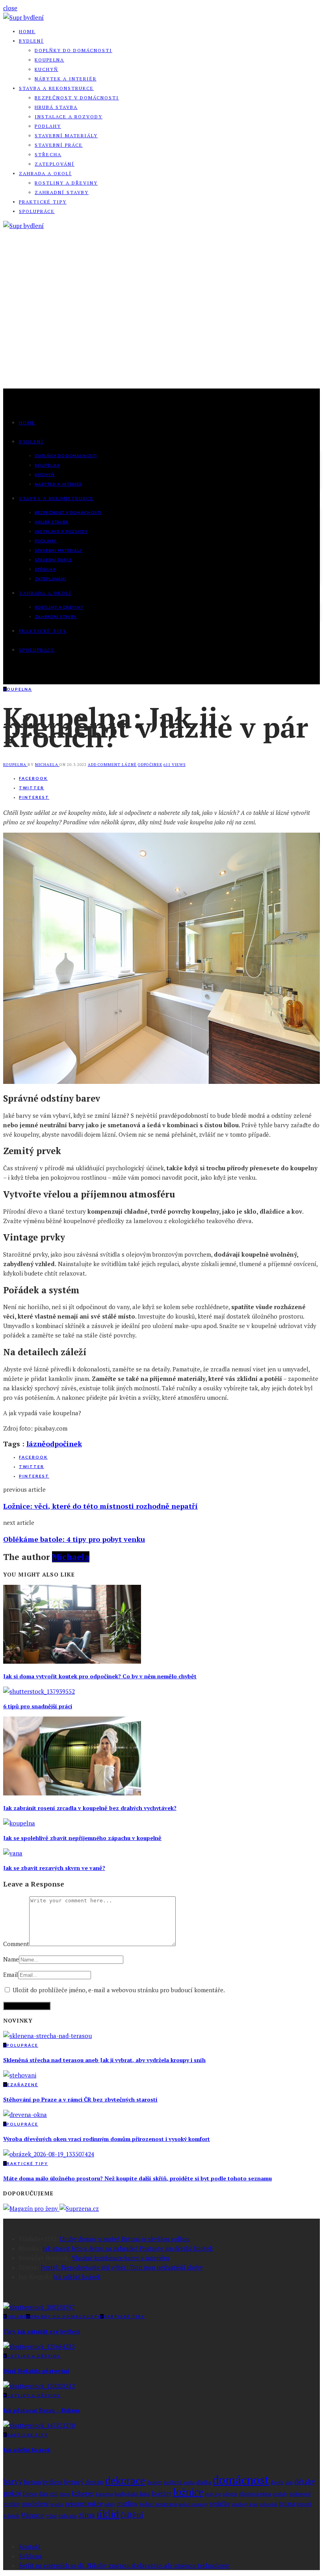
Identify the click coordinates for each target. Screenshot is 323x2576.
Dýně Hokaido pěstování (36, 2371)
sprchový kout (245, 2504)
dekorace (125, 2480)
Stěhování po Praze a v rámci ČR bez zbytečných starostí (80, 2099)
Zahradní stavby (62, 192)
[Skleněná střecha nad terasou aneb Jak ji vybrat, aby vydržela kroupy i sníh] (47, 2036)
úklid (108, 2514)
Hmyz (65, 2494)
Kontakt (30, 2546)
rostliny (127, 2504)
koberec (83, 2493)
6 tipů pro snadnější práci (38, 1706)
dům (44, 2494)
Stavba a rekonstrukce (56, 88)
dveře (277, 2482)
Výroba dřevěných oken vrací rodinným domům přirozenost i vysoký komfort (107, 2139)
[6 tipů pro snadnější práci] (39, 1691)
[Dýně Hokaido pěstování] (39, 2346)
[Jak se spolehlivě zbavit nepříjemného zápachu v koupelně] (19, 1823)
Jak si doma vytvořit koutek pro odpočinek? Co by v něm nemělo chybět (100, 1676)
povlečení (35, 2504)
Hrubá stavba (56, 107)
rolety (110, 2504)
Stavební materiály (66, 135)
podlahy (280, 2494)
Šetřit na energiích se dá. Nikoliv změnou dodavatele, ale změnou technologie (124, 2565)
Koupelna (49, 60)
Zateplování (55, 164)
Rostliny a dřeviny (66, 183)
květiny (161, 2493)
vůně (51, 2516)
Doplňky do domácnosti (73, 50)
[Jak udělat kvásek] (39, 2425)
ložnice (188, 2492)
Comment (16, 1944)
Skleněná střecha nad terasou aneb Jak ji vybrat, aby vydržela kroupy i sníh (104, 2060)
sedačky (220, 2504)
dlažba (204, 2482)
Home (27, 31)
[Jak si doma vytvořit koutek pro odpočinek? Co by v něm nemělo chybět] (72, 1661)
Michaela (47, 765)
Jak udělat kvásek (77, 2277)
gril (54, 2494)
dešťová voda (179, 2482)
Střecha (48, 154)
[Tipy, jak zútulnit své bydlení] (39, 2307)
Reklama (31, 2556)
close (10, 8)
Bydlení (31, 41)
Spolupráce (37, 211)
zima (87, 2515)
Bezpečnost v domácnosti (77, 98)
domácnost (241, 2480)
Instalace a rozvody (69, 117)
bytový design (84, 2482)
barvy (13, 2481)
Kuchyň (46, 69)
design (154, 2482)
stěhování (268, 2504)
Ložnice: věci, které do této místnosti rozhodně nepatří (100, 1506)
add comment (105, 765)
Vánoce (33, 2515)
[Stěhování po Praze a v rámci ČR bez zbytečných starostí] (20, 2075)
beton (32, 2482)
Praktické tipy (43, 202)
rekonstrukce (84, 2503)
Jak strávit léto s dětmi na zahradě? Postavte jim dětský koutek (128, 2248)
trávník (11, 2516)
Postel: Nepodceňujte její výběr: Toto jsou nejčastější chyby (122, 2267)
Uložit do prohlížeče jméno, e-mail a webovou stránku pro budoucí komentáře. (119, 1990)
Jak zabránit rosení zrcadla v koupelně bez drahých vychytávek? (90, 1808)
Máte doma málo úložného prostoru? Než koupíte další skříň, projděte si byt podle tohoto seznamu (137, 2178)
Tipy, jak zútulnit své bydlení (42, 2331)
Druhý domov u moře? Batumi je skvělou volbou (125, 2239)
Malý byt (213, 2494)
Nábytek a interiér (66, 79)
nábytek (230, 2494)
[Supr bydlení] (23, 17)
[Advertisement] (161, 329)
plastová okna (255, 2494)
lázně (129, 765)
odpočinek (150, 765)
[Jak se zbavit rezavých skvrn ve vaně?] (13, 1853)
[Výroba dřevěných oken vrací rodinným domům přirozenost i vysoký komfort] (25, 2115)
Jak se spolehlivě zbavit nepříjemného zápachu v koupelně (82, 1838)
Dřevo (30, 2494)
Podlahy (48, 126)
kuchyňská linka (132, 2494)
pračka (57, 2504)
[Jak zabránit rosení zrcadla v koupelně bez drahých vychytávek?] (72, 1793)
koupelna (104, 2494)
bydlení (53, 2482)
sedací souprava (158, 2504)
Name (11, 1959)
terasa (287, 2504)
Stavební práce (59, 145)
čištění (132, 2515)
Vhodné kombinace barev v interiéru (121, 2258)
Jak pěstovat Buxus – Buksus (42, 2410)
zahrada (68, 2516)
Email (11, 1974)
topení (304, 2504)
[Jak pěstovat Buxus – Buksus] (39, 2386)
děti (289, 2483)
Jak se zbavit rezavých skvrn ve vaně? (54, 1868)
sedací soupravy (193, 2504)
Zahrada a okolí (45, 173)
